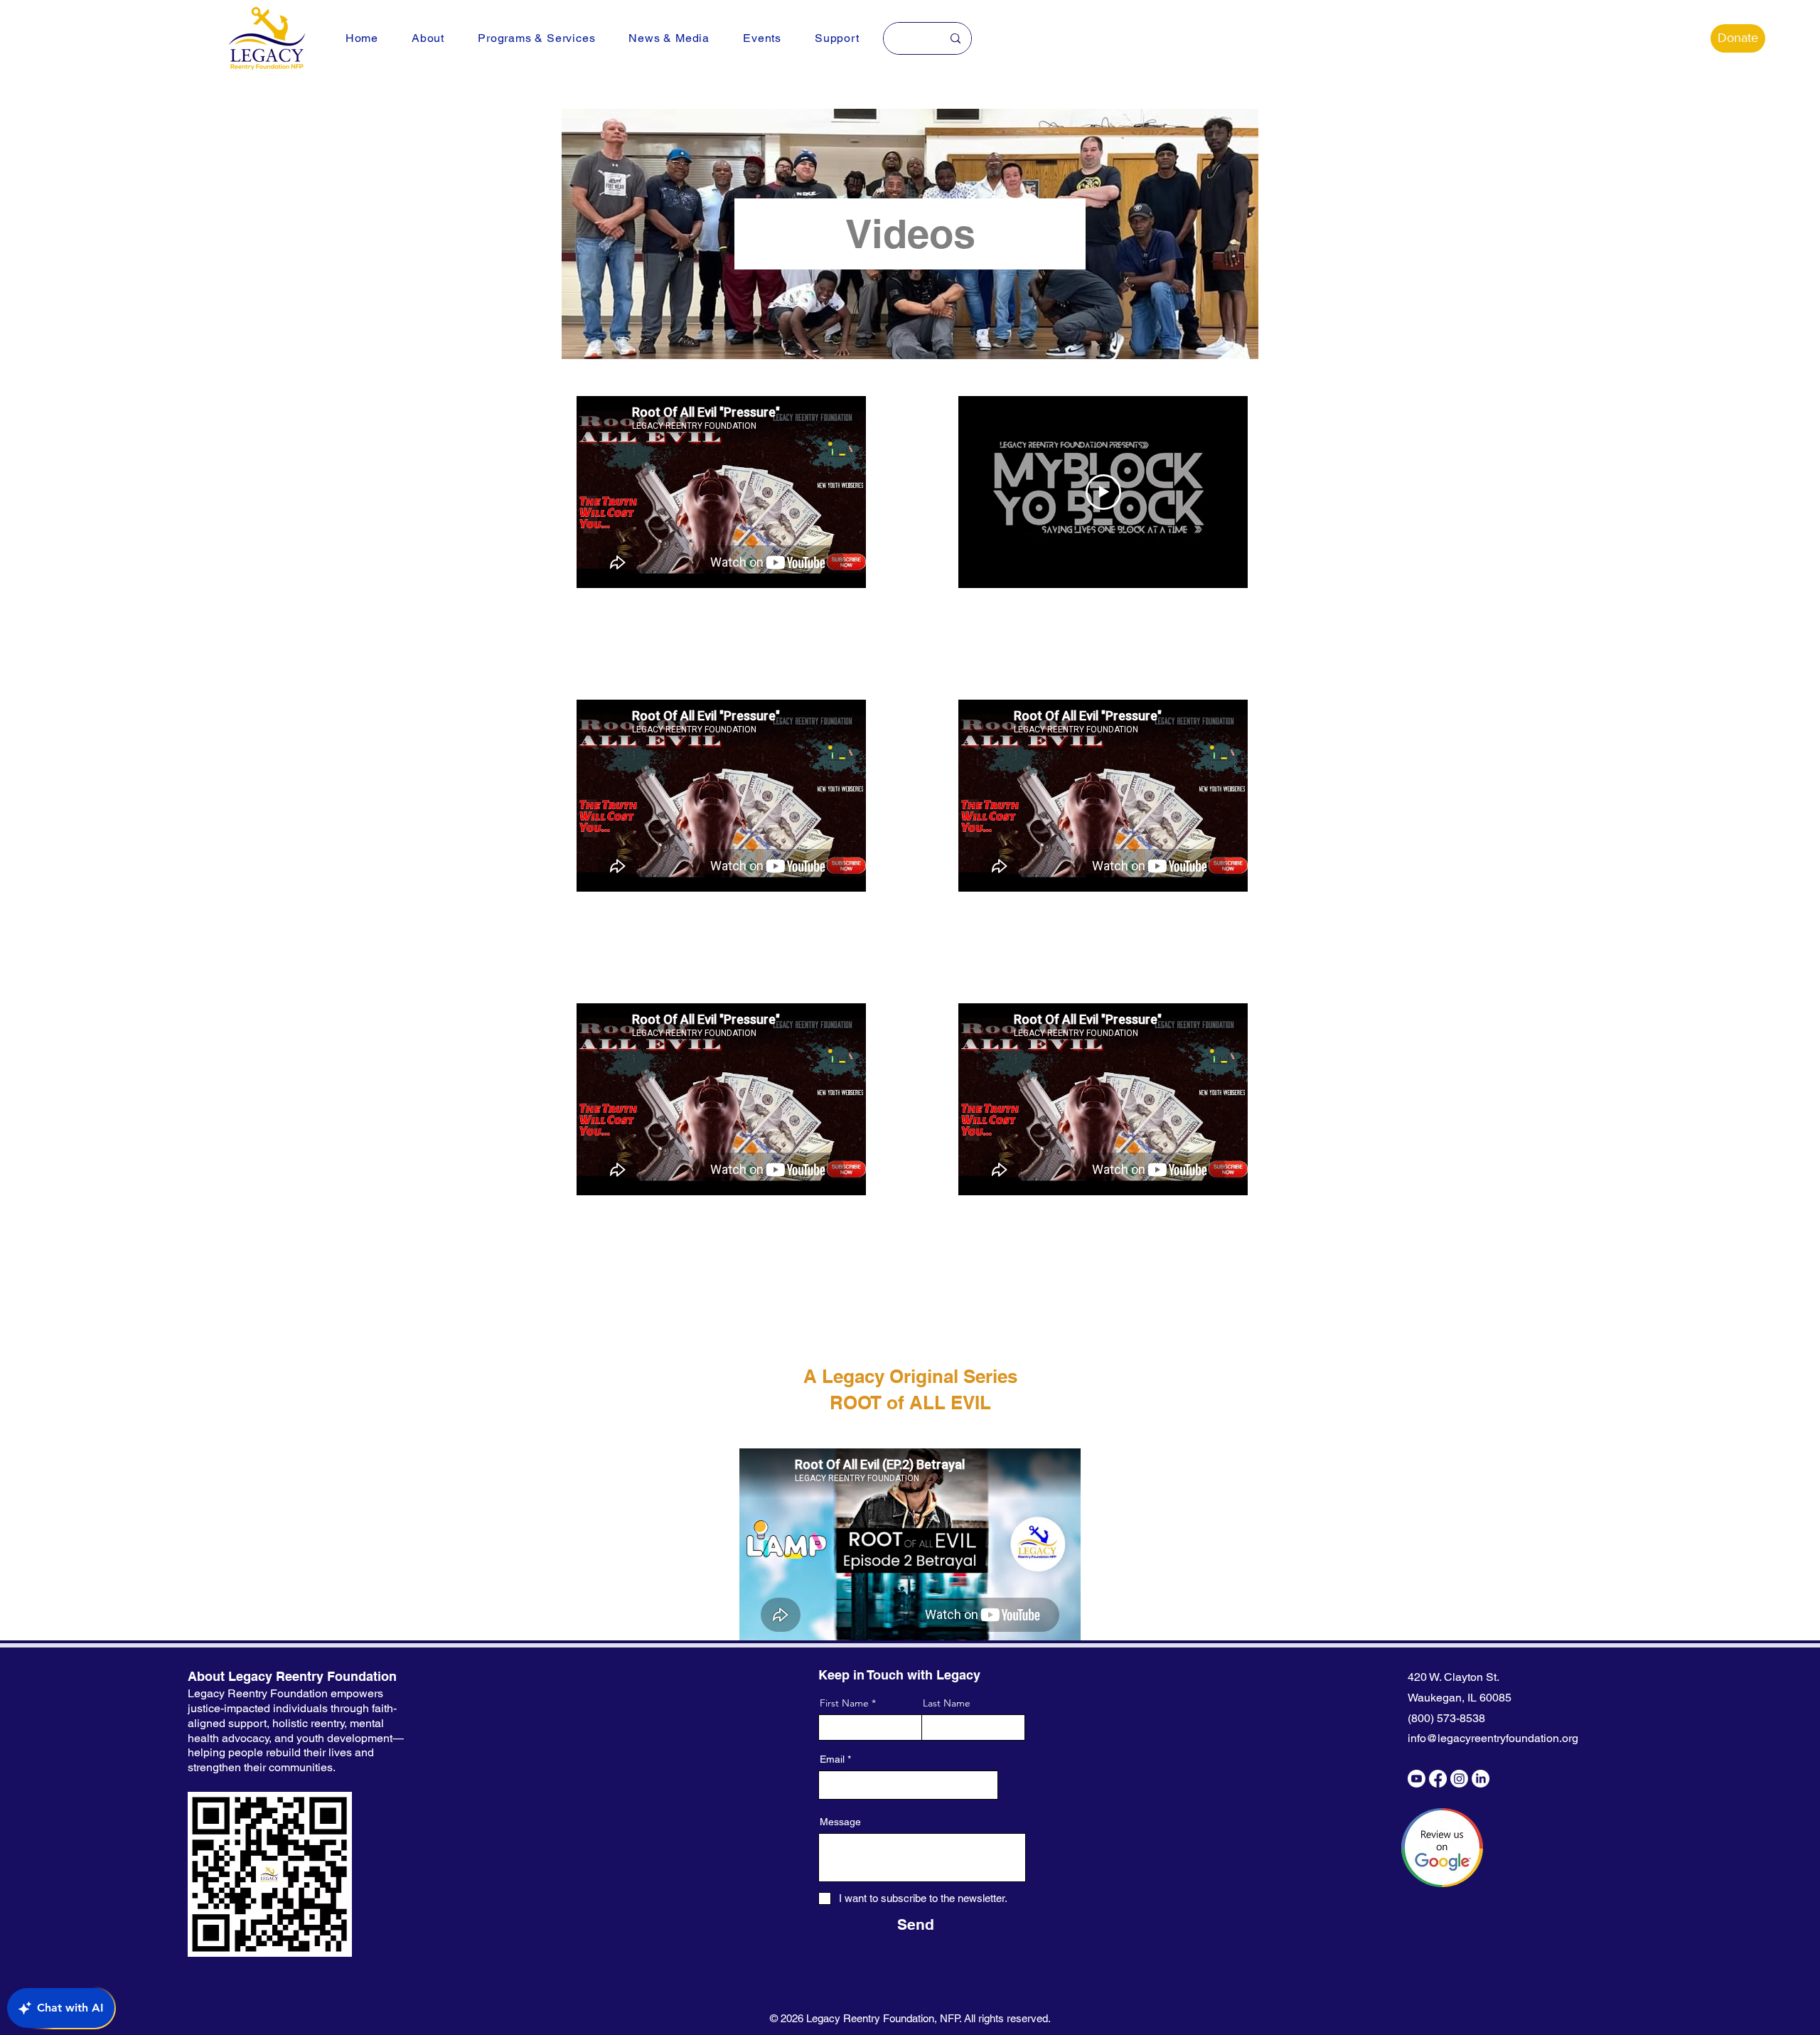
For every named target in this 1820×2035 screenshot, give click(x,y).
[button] (428, 38)
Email (832, 1759)
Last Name (947, 1703)
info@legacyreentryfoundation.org (1493, 1738)
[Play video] (1103, 492)
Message (840, 1822)
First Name (844, 1703)
